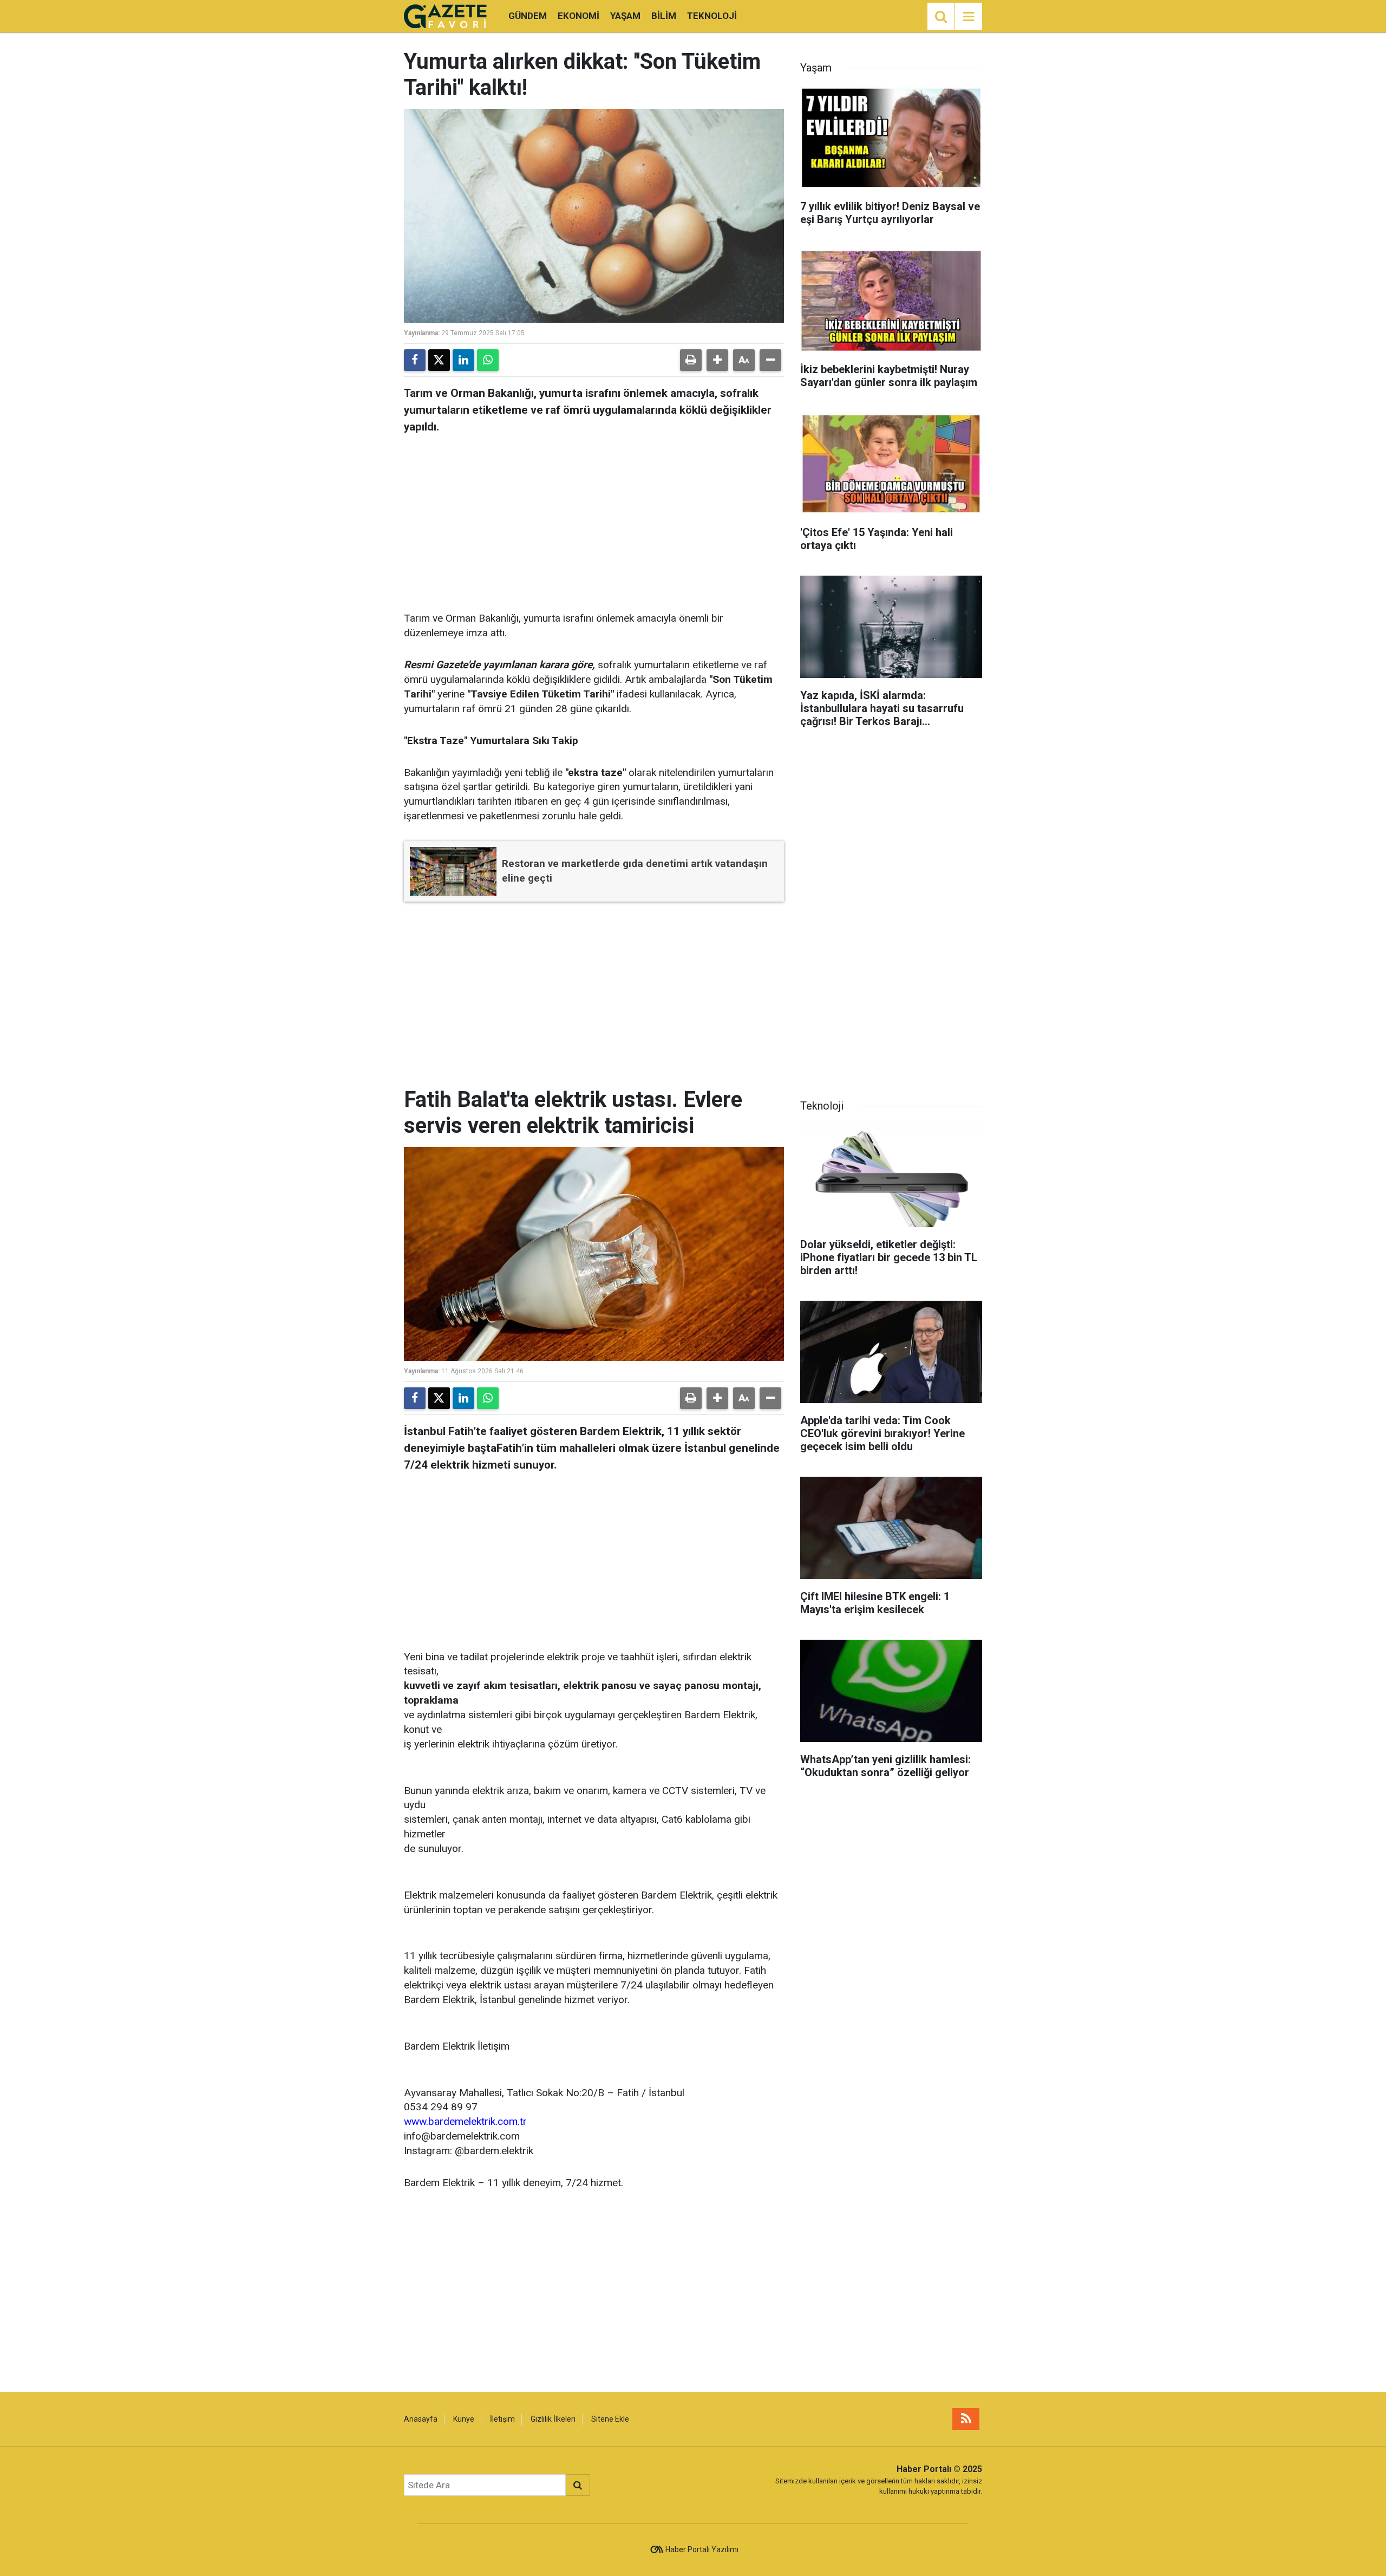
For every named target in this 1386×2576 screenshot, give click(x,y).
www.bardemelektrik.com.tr (465, 2121)
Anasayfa (421, 2419)
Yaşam (625, 16)
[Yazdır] (691, 360)
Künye (464, 2419)
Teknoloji (712, 16)
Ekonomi (578, 16)
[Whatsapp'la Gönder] (488, 360)
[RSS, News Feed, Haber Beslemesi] (966, 2419)
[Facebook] (415, 360)
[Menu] (969, 17)
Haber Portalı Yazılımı (702, 2549)
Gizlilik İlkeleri (553, 2419)
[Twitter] (439, 360)
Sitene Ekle (610, 2419)
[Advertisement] (594, 519)
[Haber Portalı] (445, 15)
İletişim (502, 2419)
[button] (717, 360)
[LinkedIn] (463, 360)
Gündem (528, 16)
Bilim (664, 16)
